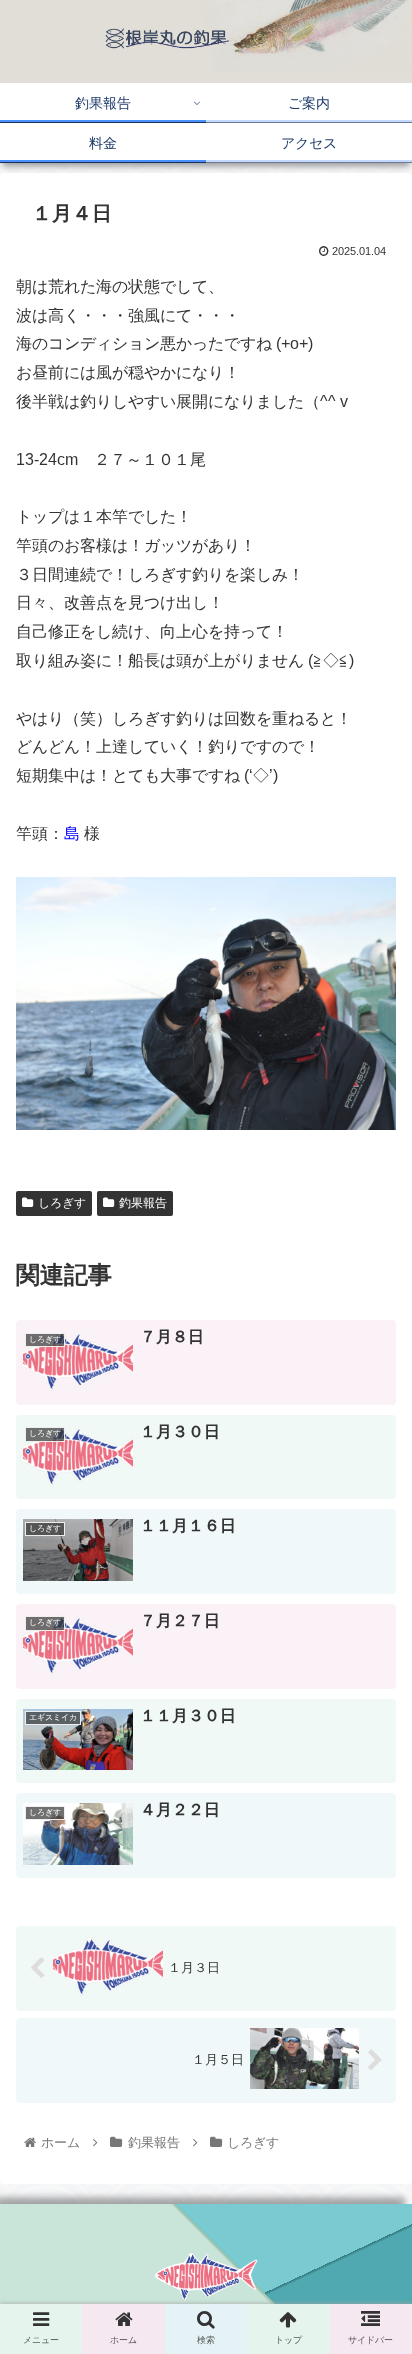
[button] (370, 1891)
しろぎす (62, 1203)
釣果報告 (143, 1203)
